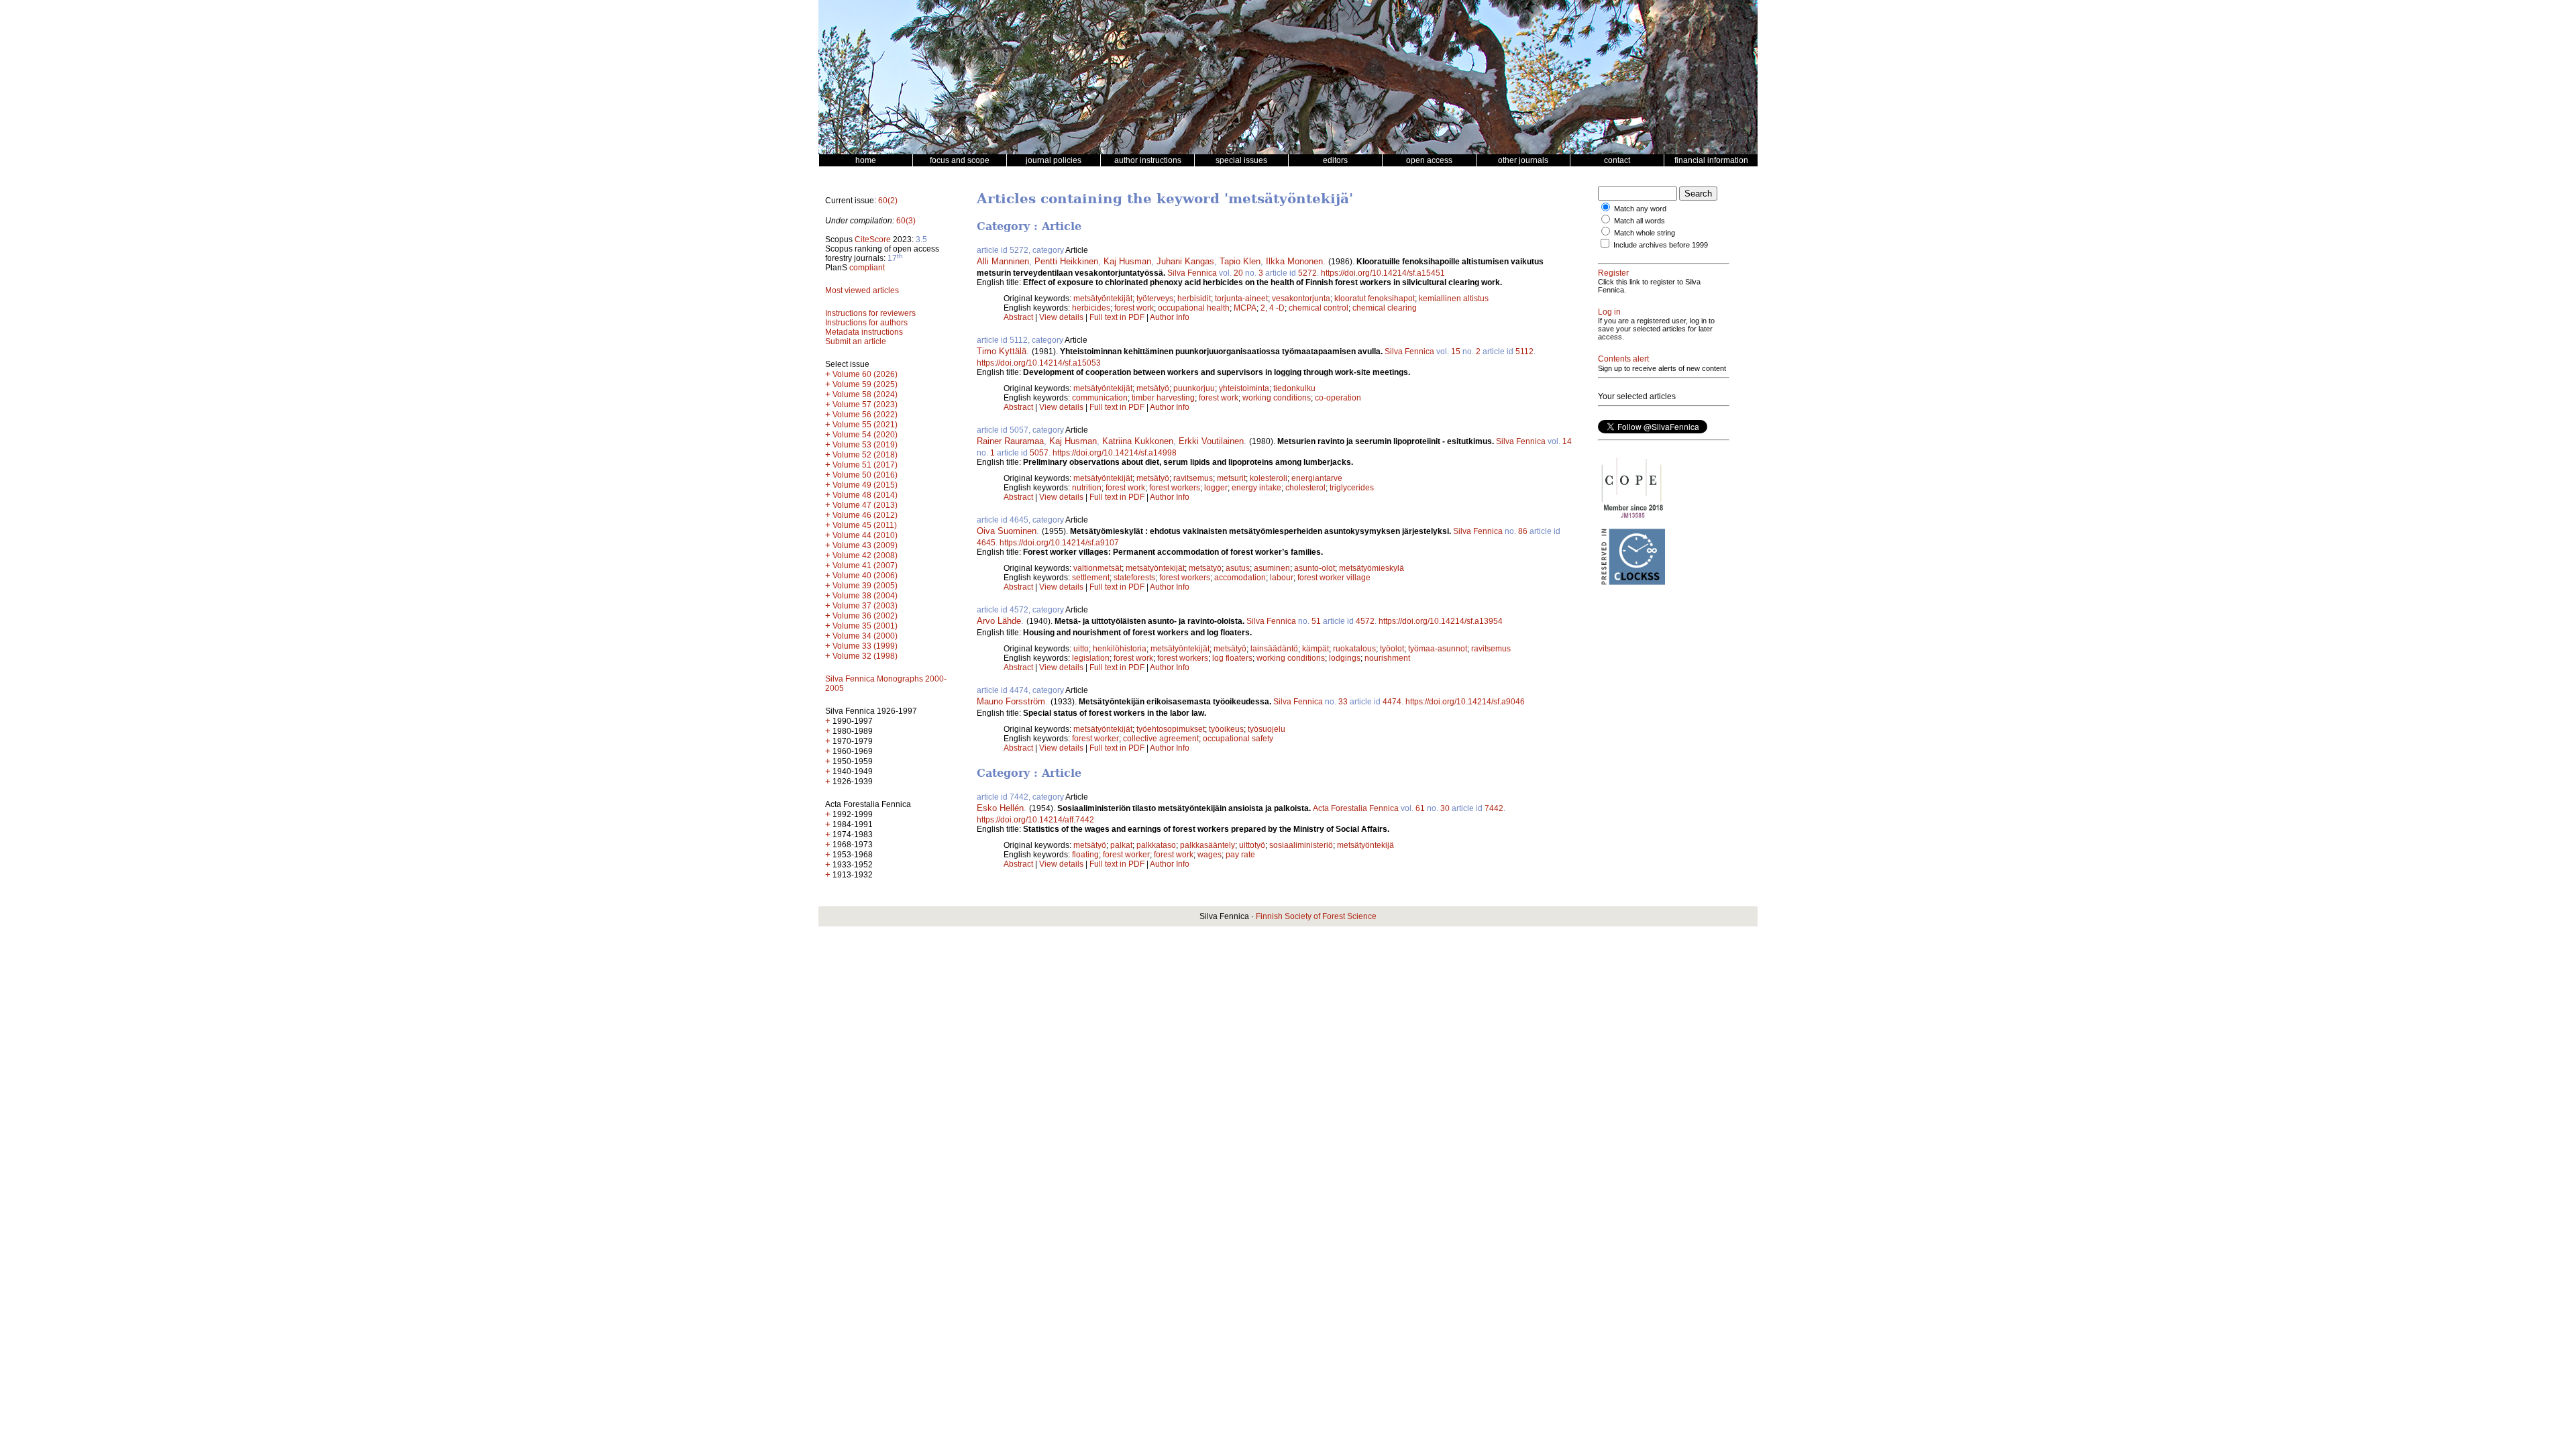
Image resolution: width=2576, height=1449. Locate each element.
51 (1316, 621)
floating (1085, 855)
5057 (1039, 453)
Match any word (1640, 209)
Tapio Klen (1240, 261)
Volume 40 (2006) (865, 576)
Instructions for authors (866, 323)
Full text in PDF (1117, 317)
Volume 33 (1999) (865, 646)
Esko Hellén (1000, 808)
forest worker (1095, 739)
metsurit (1231, 478)
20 (1238, 273)
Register (1613, 273)
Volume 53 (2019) (865, 445)
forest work (1134, 308)
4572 (1365, 621)
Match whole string (1645, 233)
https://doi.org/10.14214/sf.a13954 (1441, 621)
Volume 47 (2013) (865, 505)
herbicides (1091, 308)
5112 (1524, 352)
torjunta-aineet (1241, 299)
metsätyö (1153, 388)
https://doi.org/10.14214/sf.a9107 (1059, 543)
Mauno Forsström (1011, 701)
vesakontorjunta (1301, 299)
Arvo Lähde (999, 621)
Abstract (1018, 317)
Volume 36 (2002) (865, 616)
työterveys (1155, 299)
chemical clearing (1385, 308)
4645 (986, 543)
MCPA (1245, 308)
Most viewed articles (862, 290)
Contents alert (1623, 359)
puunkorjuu (1194, 388)
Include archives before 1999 (1661, 245)
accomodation (1240, 578)
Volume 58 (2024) (865, 394)
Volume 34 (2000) (865, 636)
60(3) (906, 221)
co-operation (1338, 398)
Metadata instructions (864, 332)
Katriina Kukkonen (1138, 441)
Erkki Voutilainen (1211, 441)
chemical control (1319, 308)
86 (1523, 531)
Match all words (1640, 221)
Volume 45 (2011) (865, 525)
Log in (1609, 312)
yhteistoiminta (1244, 388)
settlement (1091, 578)
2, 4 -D (1273, 308)
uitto (1081, 649)
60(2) (888, 201)
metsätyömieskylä (1372, 568)
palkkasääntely (1207, 845)
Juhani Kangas (1185, 261)
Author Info (1170, 317)
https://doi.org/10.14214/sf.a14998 (1115, 453)
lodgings (1345, 658)
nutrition (1087, 488)
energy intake (1256, 488)
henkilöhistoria (1120, 649)
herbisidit (1194, 299)
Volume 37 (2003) (865, 606)
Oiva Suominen (1007, 531)
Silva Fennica (1192, 273)
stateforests (1134, 578)
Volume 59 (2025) (865, 384)
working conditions (1277, 398)
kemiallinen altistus (1454, 299)
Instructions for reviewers (870, 313)
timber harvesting (1163, 398)
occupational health (1194, 308)
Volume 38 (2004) (865, 596)
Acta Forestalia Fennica (1356, 808)
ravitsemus (1193, 478)
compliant (867, 268)
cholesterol (1305, 488)
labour (1282, 578)
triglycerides (1352, 488)
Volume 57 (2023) (865, 405)
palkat (1121, 845)
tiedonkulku (1294, 388)
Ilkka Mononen (1294, 261)
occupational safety (1238, 739)
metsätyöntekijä (1365, 845)
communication (1100, 398)
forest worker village (1334, 578)
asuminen (1272, 568)
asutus (1238, 568)
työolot (1392, 649)
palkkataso (1156, 845)
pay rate (1240, 855)
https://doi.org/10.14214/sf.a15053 (1039, 363)
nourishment (1387, 658)
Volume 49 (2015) (865, 485)
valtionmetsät (1097, 568)
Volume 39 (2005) (865, 586)
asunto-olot (1314, 568)
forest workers (1175, 488)
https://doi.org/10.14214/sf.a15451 (1383, 273)
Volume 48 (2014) (865, 495)
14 (1567, 441)
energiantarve (1317, 478)
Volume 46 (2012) (865, 515)
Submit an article (856, 341)
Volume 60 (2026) (865, 374)
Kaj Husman (1127, 261)
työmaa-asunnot (1438, 649)
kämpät (1316, 649)
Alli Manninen (1003, 261)
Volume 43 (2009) (865, 545)
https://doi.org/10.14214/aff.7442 (1035, 820)
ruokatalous (1354, 649)
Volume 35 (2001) (865, 626)
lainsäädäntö (1274, 649)
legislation (1091, 658)
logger (1216, 488)
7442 (1494, 808)
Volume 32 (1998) (865, 656)
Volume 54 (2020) (865, 435)
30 (1445, 808)
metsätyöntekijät (1103, 299)
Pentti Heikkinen (1066, 261)
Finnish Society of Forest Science (1316, 916)
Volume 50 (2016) (865, 475)
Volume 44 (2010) (865, 535)
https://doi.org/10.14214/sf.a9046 (1465, 702)
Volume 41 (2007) (865, 566)
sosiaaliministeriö (1301, 845)
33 (1343, 702)
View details (1062, 317)
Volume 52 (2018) (865, 455)
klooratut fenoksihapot (1375, 299)
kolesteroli (1269, 478)
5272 (1307, 273)
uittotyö (1252, 845)
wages (1210, 855)
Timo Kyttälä (1002, 351)
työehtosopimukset (1171, 729)
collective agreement (1161, 739)
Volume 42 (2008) (865, 555)
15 (1456, 352)
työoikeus (1226, 729)
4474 (1392, 702)
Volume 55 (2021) (865, 425)
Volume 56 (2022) (865, 415)
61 (1420, 808)
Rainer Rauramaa (1010, 441)
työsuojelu (1267, 729)
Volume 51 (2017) (865, 465)
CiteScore (873, 239)
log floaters (1232, 658)
